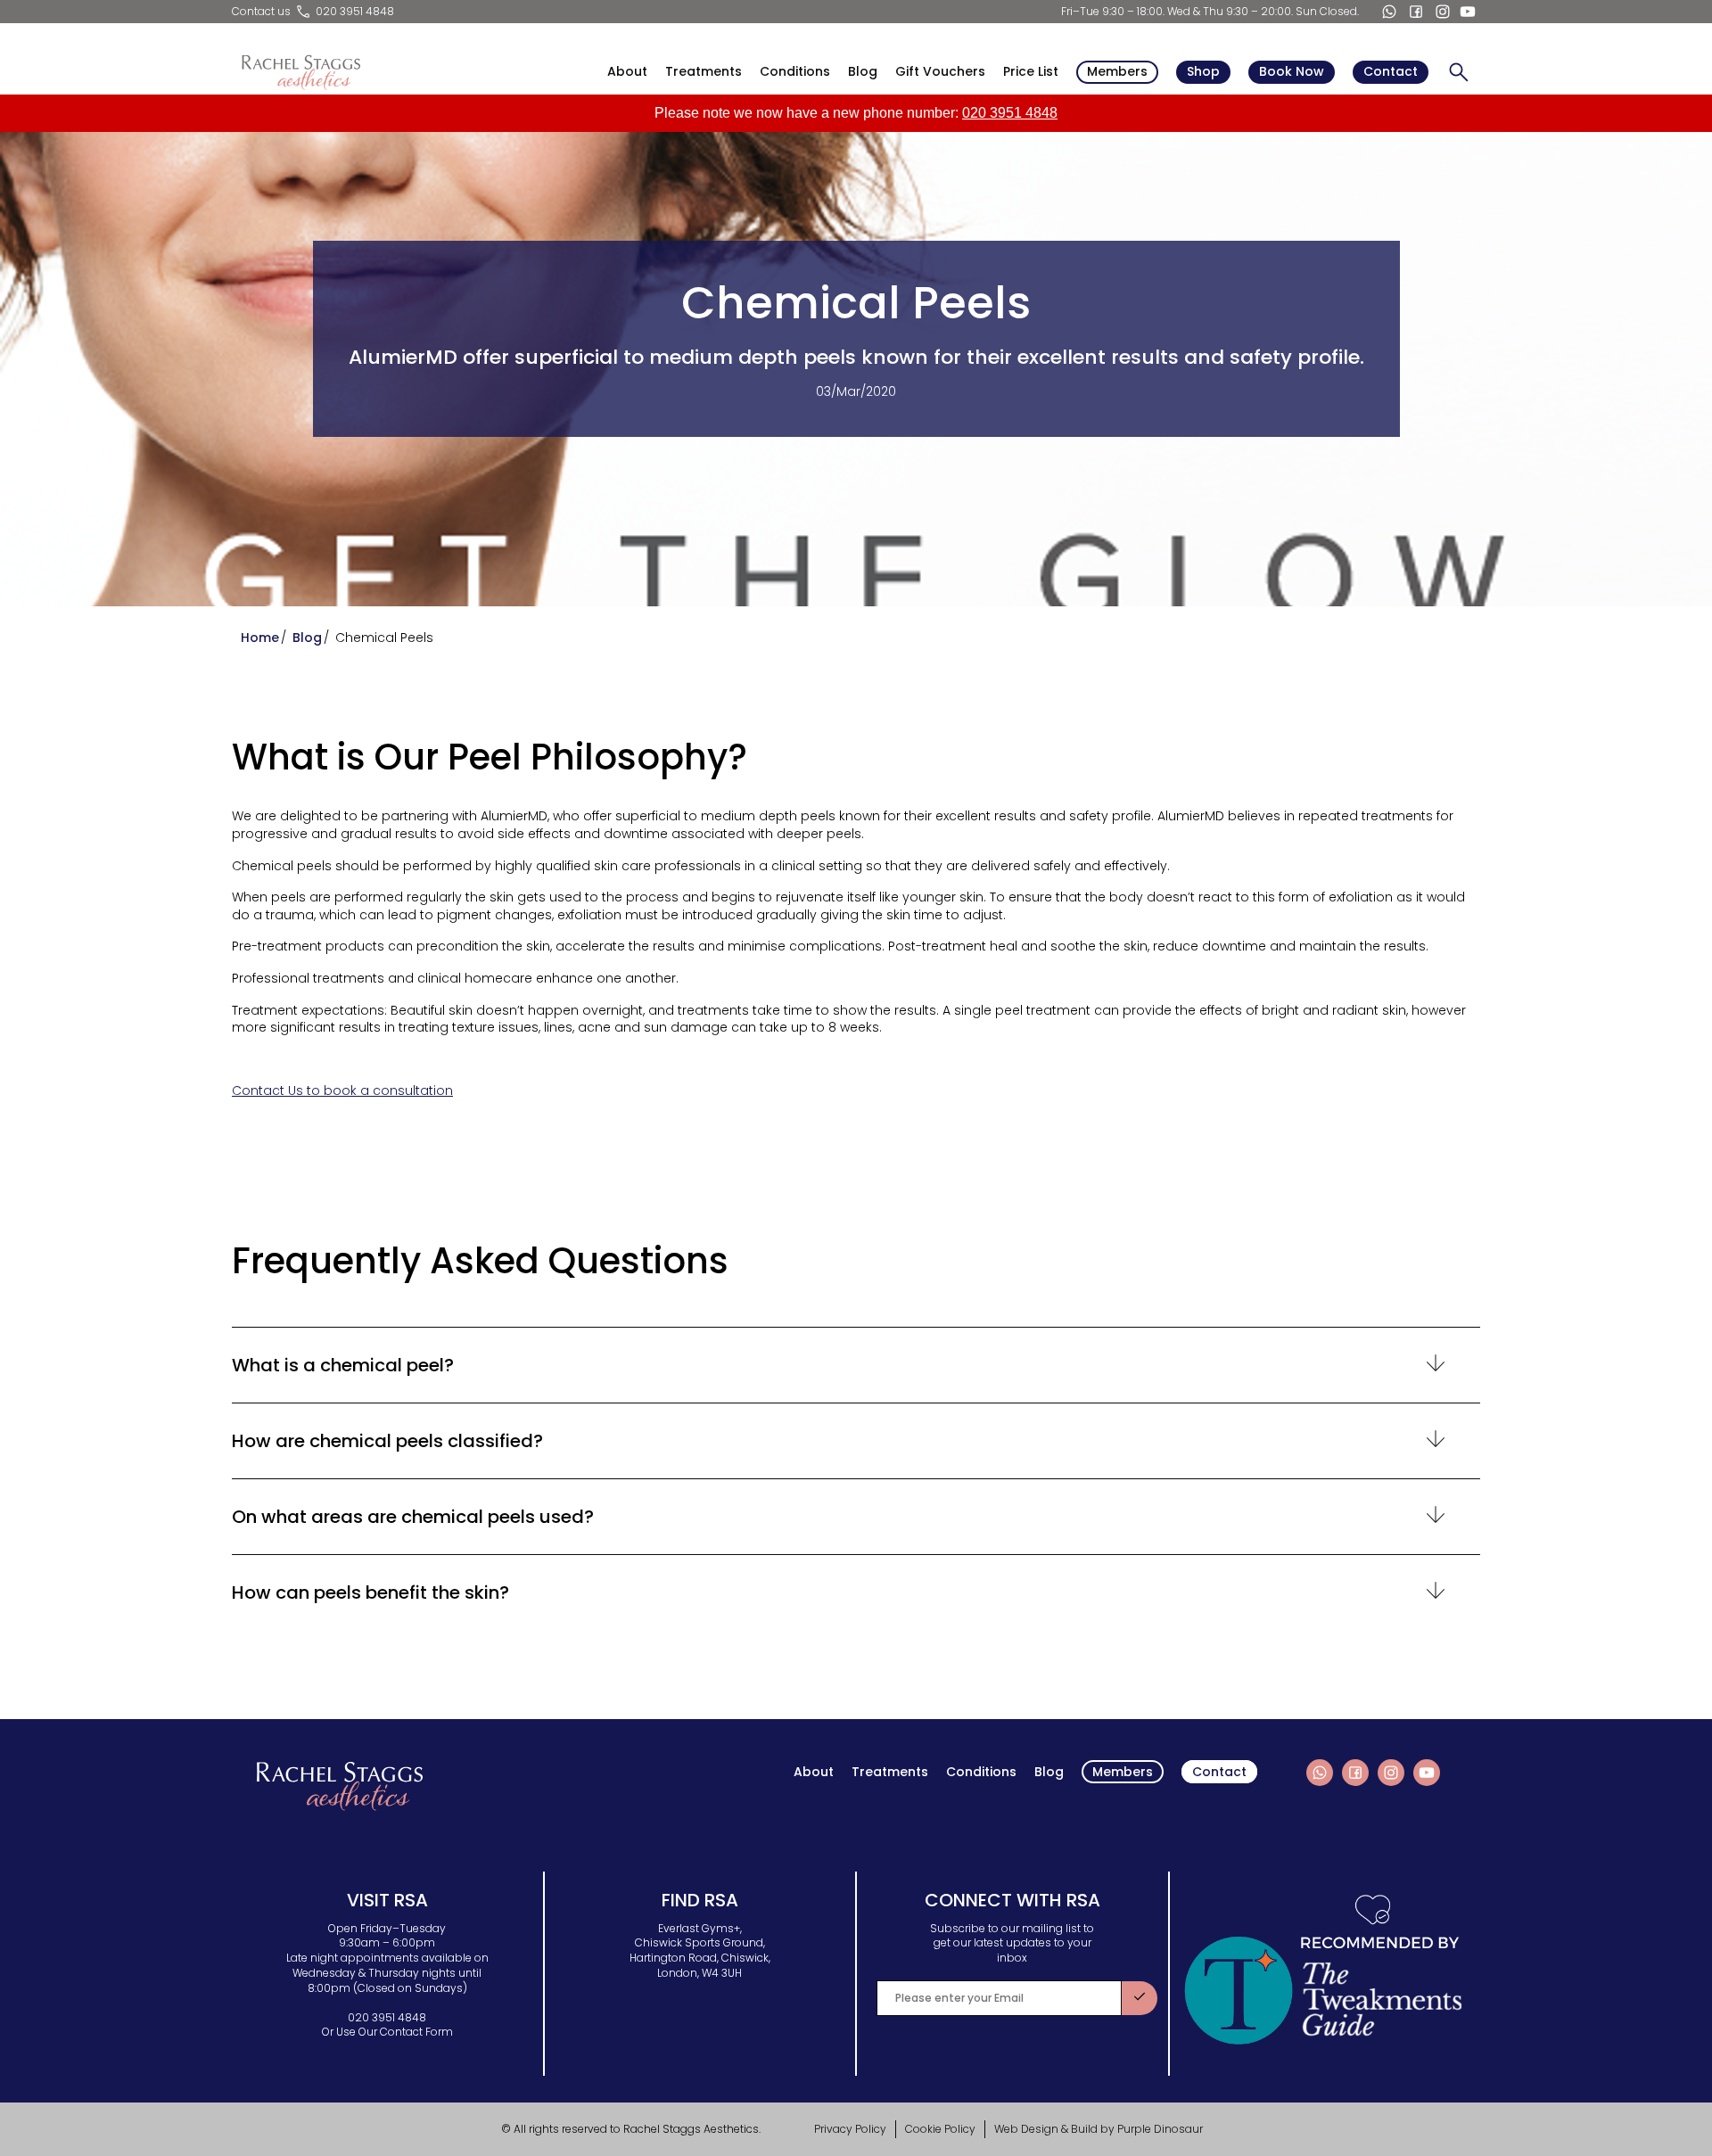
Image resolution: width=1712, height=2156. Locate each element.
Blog (863, 72)
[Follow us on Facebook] (1416, 12)
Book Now (1292, 71)
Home (260, 638)
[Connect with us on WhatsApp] (1389, 12)
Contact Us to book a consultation (342, 1090)
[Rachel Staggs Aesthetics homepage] (300, 72)
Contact (1391, 71)
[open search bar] (1459, 72)
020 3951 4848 (1010, 113)
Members (1117, 71)
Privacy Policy (850, 2129)
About (627, 72)
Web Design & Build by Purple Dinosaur (1099, 2129)
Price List (1031, 72)
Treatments (704, 72)
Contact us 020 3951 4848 (313, 11)
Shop (1203, 71)
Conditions (795, 72)
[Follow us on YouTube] (1468, 12)
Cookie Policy (940, 2129)
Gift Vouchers (940, 72)
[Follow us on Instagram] (1443, 12)
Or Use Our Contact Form (387, 2032)
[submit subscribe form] (1140, 1998)
